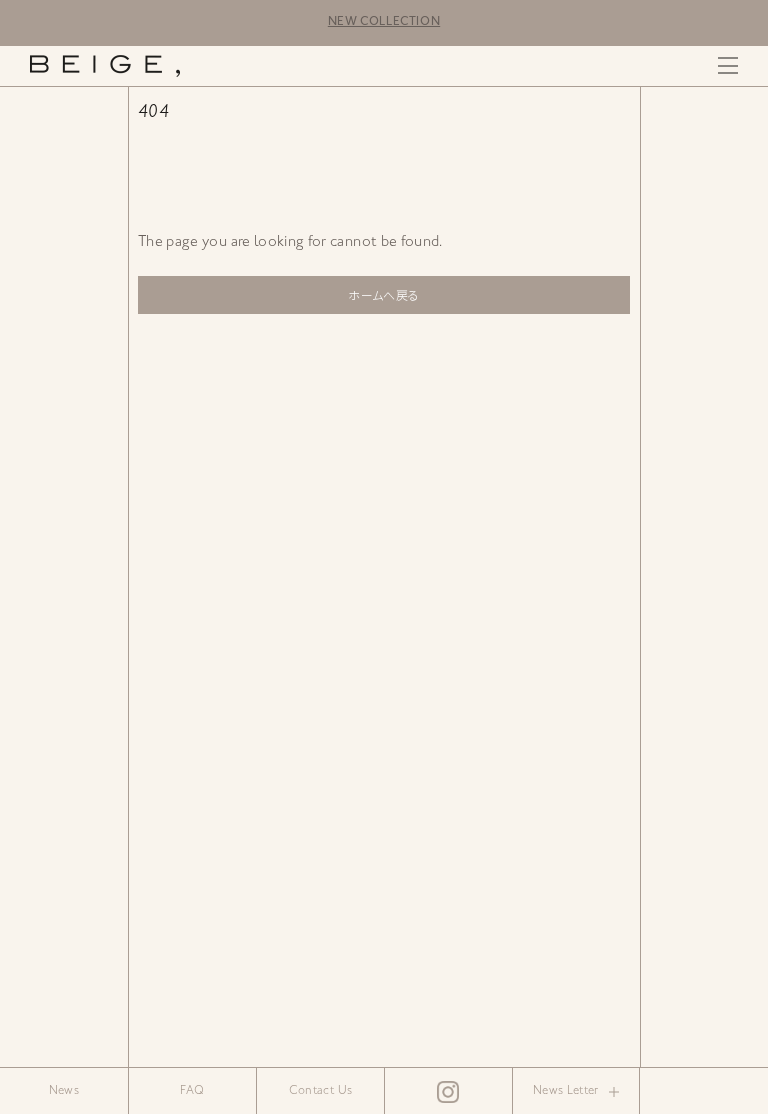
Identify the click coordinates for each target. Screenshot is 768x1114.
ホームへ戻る (383, 297)
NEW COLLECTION (384, 22)
